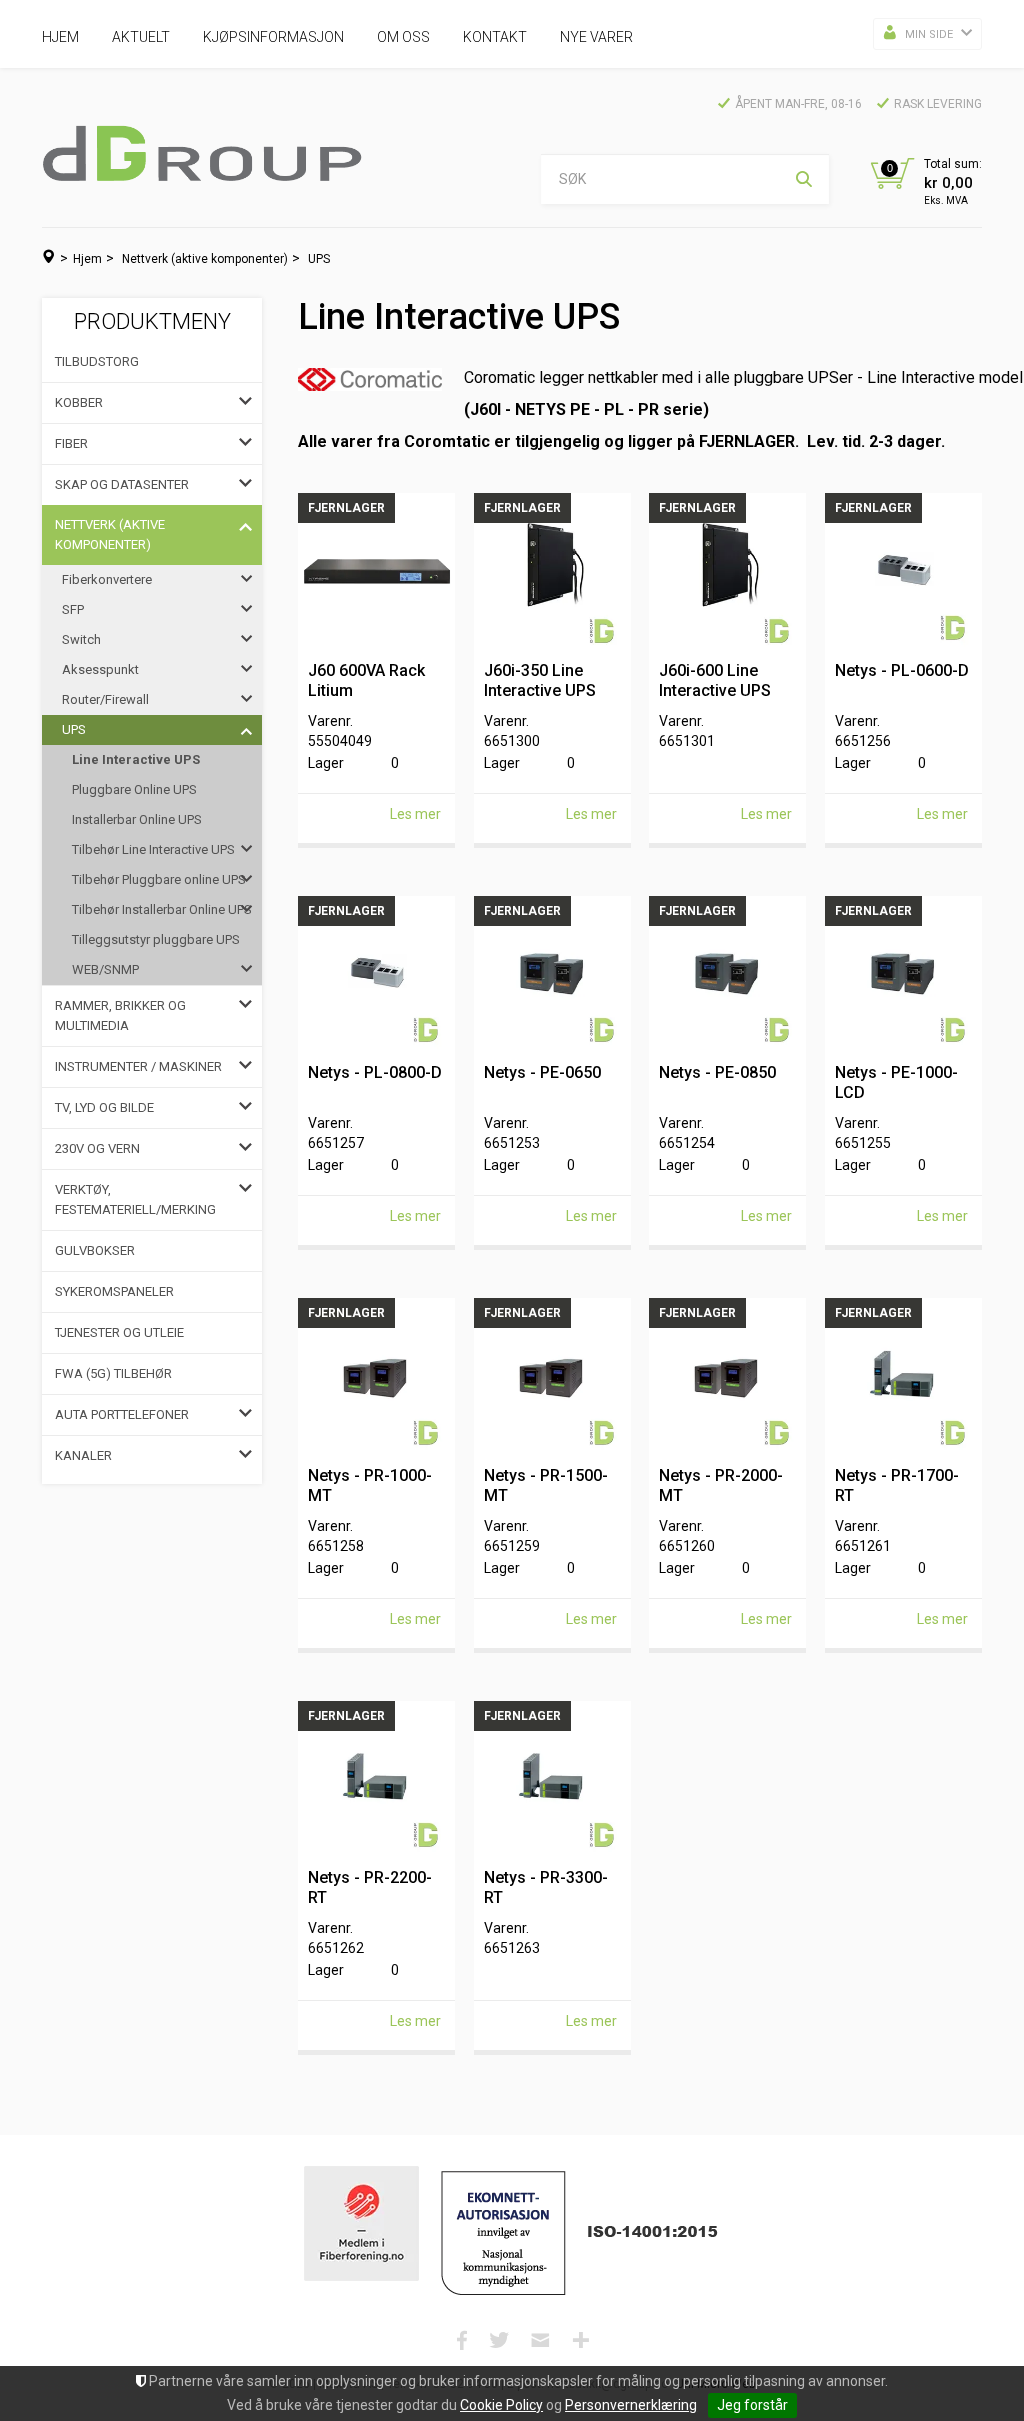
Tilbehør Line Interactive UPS (153, 849)
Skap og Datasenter (122, 484)
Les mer (415, 814)
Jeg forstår (752, 2405)
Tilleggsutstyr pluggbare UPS (156, 939)
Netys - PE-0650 (542, 1072)
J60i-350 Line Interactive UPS (540, 680)
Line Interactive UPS (136, 759)
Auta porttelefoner (122, 1414)
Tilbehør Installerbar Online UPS (162, 909)
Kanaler (83, 1455)
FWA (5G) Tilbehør (113, 1373)
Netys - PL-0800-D (375, 1072)
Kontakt (495, 37)
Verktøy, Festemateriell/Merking (135, 1199)
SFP (73, 609)
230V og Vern (97, 1148)
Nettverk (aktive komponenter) (205, 259)
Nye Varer (596, 37)
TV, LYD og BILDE (104, 1107)
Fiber (71, 443)
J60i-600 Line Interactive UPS (715, 680)
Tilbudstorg (97, 361)
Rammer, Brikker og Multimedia (120, 1015)
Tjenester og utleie (119, 1332)
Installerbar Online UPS (137, 819)
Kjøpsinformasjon (273, 37)
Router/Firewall (105, 699)
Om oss (403, 37)
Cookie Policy (501, 2405)
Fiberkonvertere (107, 579)
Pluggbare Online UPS (134, 789)
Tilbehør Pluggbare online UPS (159, 879)
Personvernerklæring (631, 2405)
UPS (319, 259)
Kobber (79, 402)
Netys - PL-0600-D (902, 670)
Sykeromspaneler (114, 1291)
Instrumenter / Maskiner (138, 1066)
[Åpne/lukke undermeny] (245, 403)
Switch (81, 639)
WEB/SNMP (105, 969)
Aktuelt (141, 37)
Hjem (60, 37)
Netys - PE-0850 (717, 1072)
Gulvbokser (95, 1250)
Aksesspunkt (100, 669)
